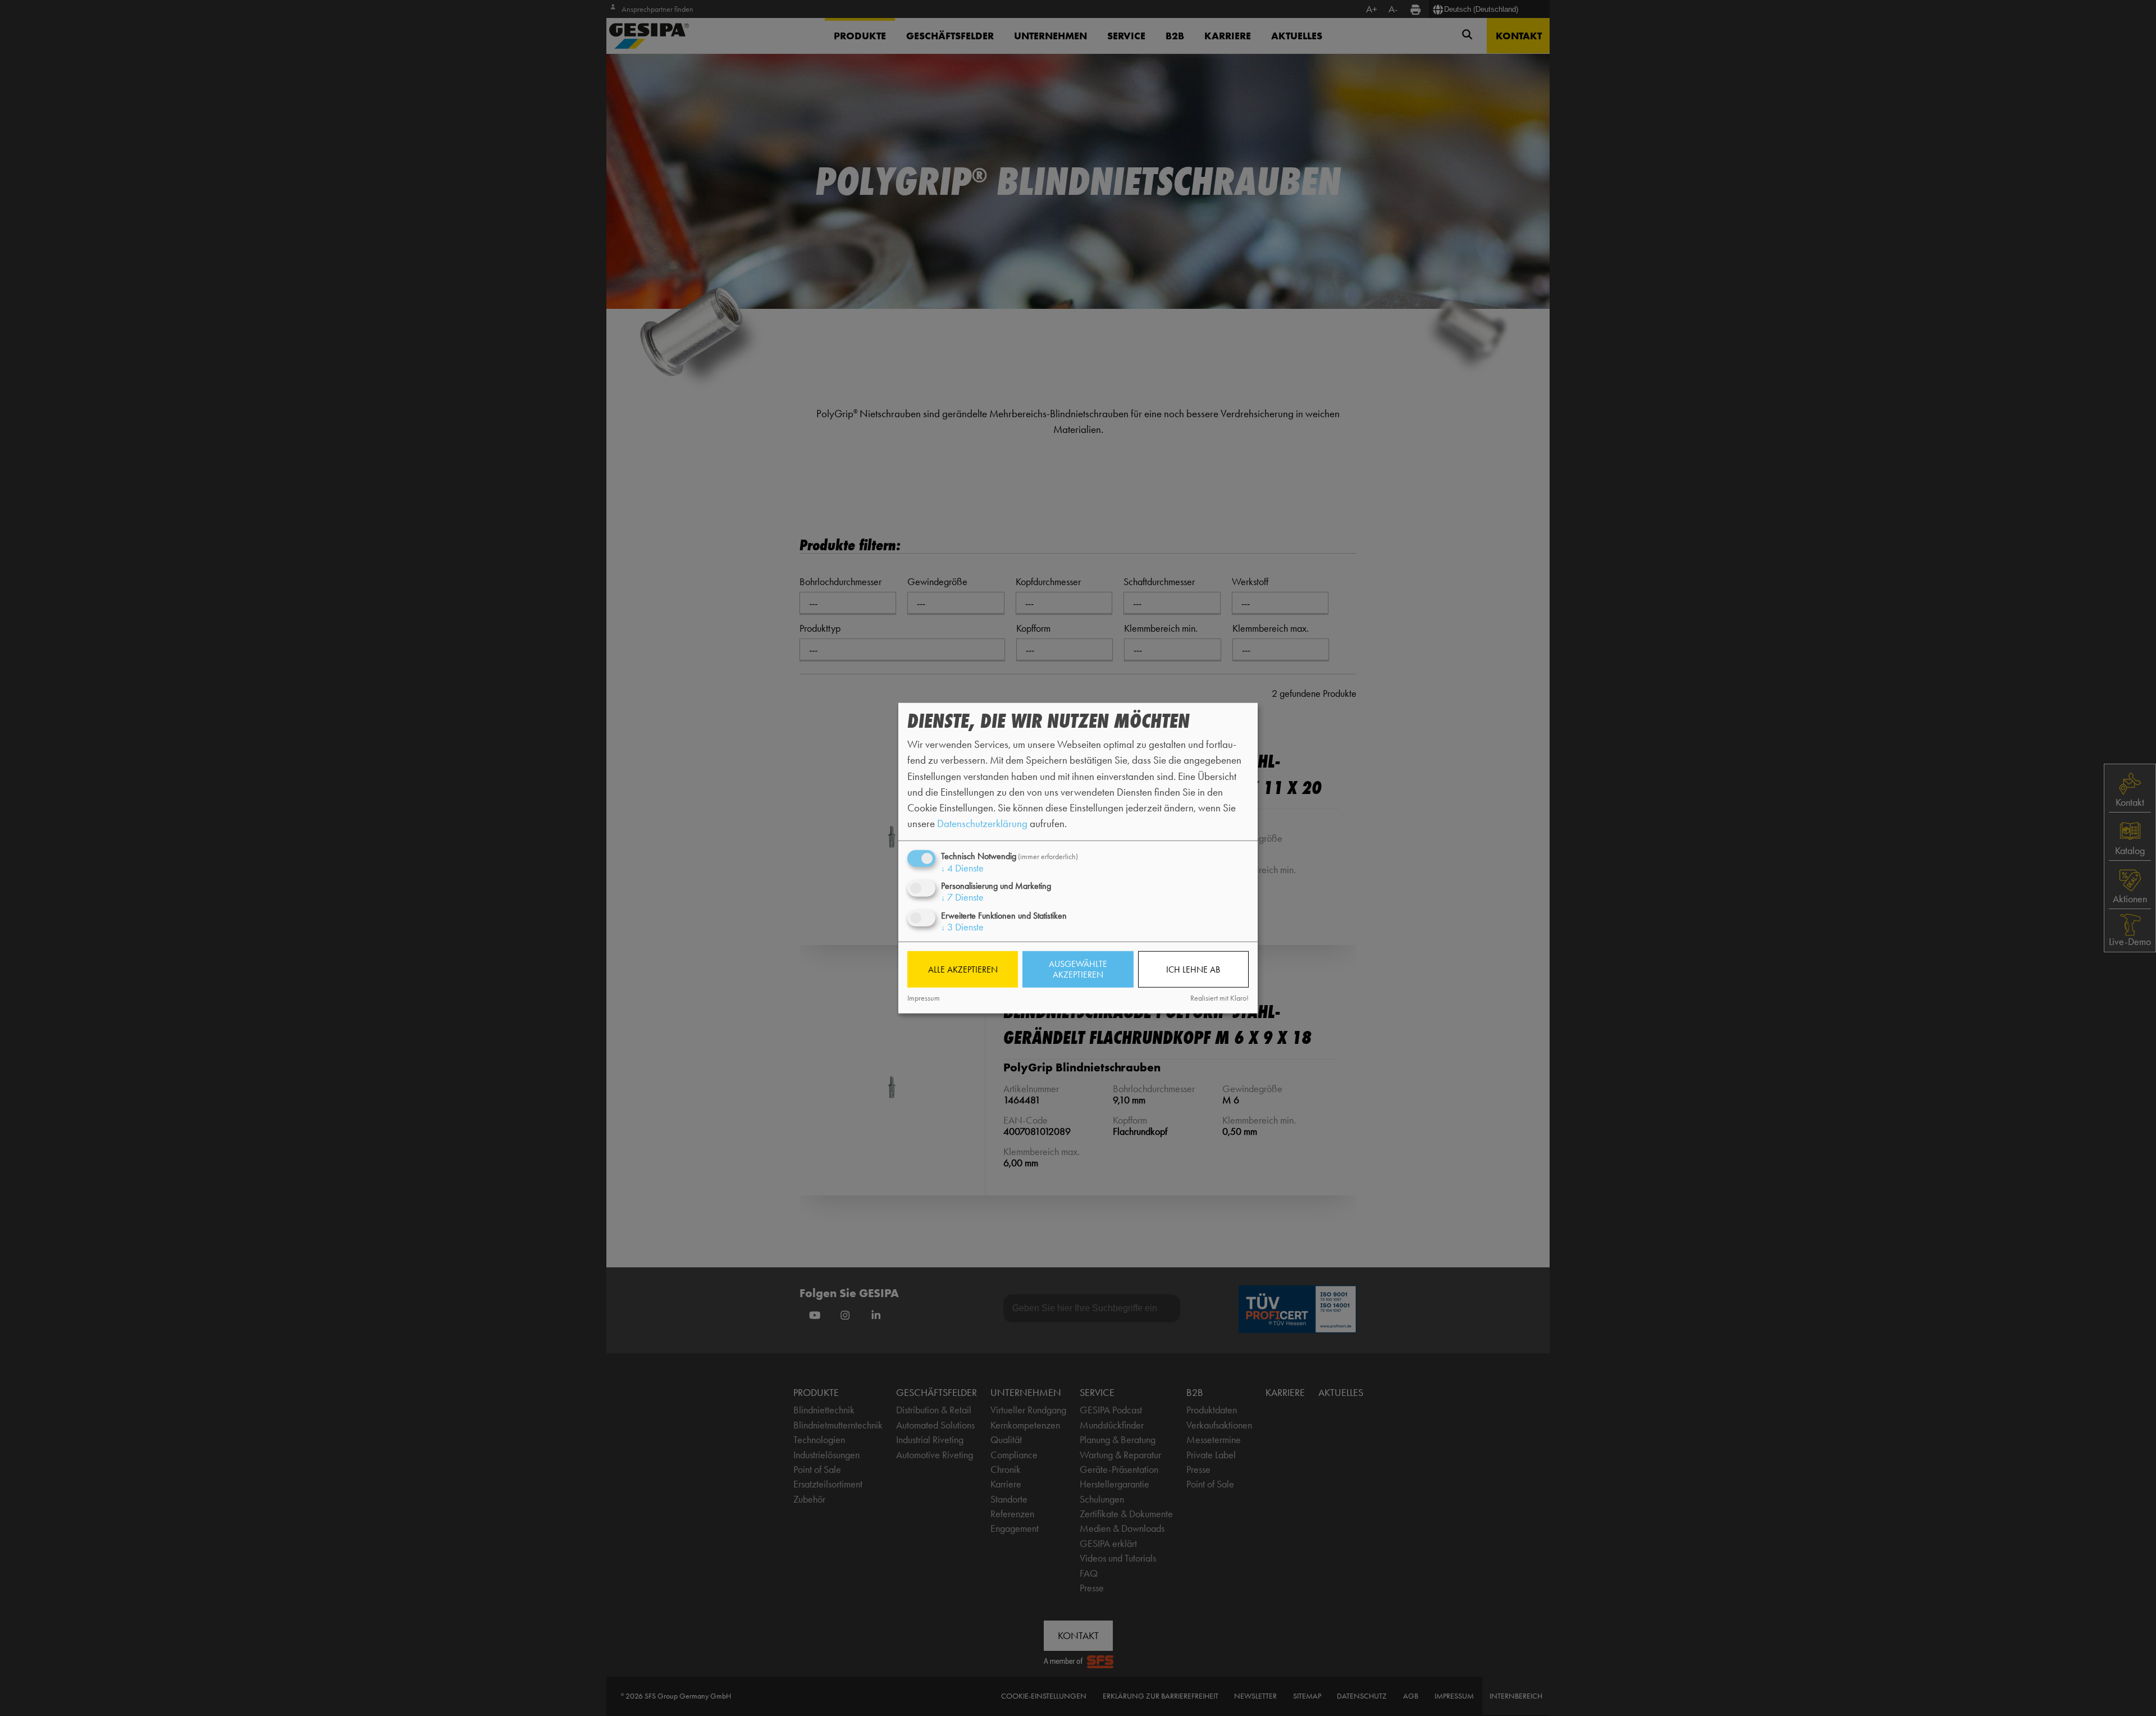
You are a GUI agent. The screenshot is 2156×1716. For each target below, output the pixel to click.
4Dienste (962, 868)
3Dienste (962, 927)
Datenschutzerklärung (982, 823)
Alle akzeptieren (963, 969)
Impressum (924, 998)
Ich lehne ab (1193, 969)
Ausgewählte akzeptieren (1078, 969)
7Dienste (962, 897)
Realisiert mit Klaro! (1219, 998)
